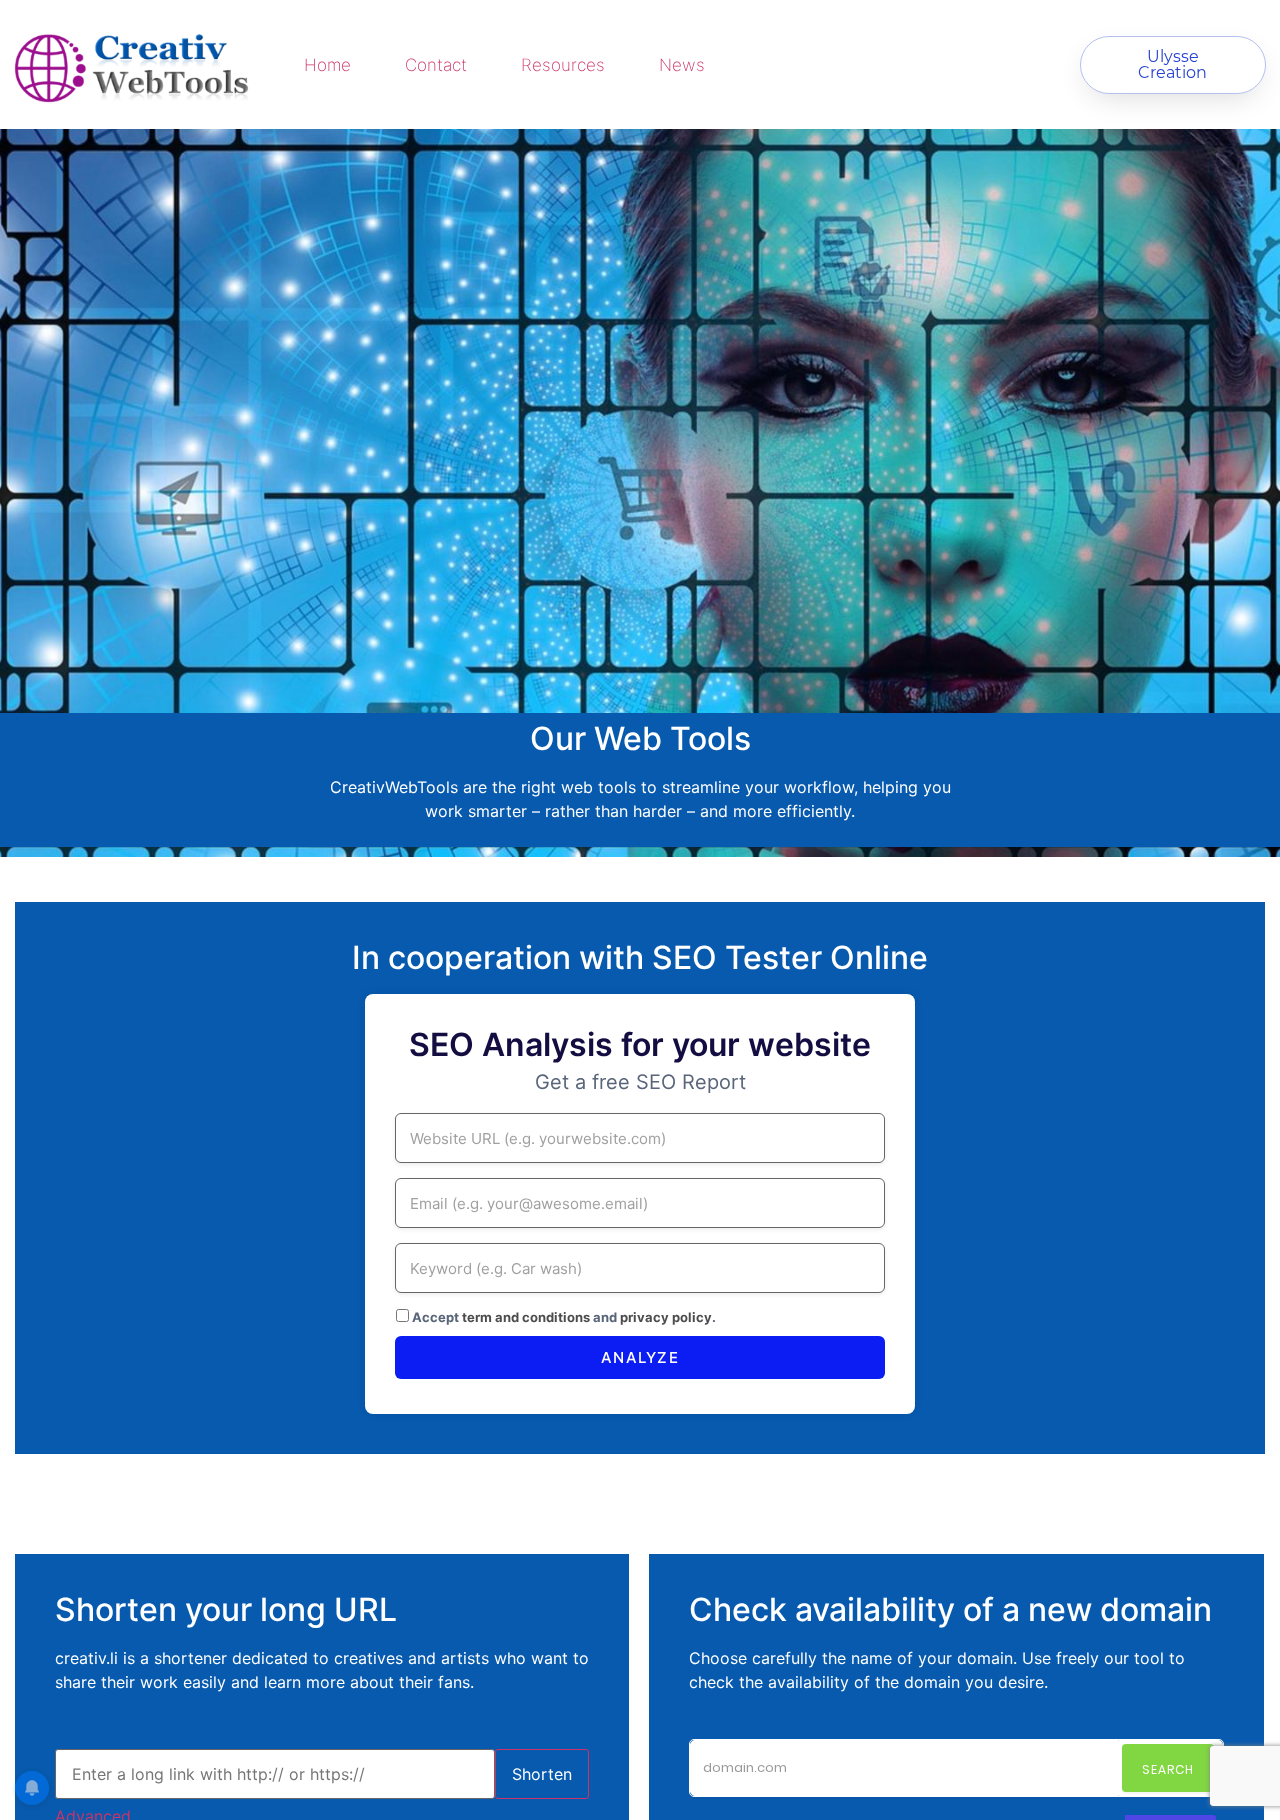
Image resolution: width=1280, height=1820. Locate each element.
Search (1168, 1769)
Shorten (542, 1774)
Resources (563, 65)
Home (327, 65)
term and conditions (526, 1317)
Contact (436, 65)
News (682, 65)
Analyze (640, 1357)
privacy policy (666, 1317)
